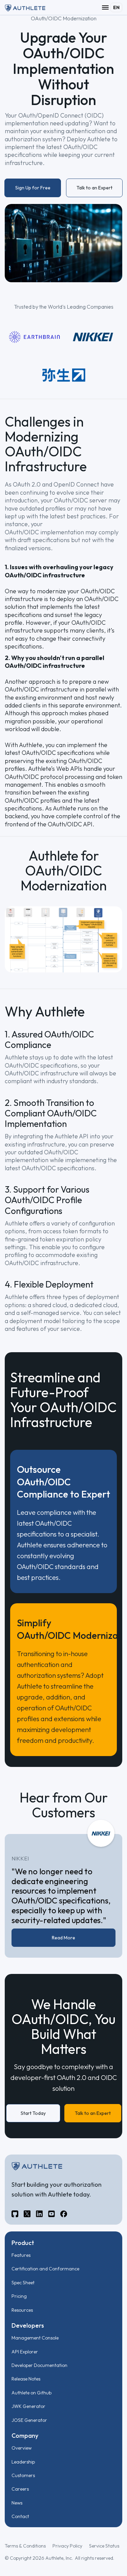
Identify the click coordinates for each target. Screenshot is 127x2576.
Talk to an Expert (94, 188)
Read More (63, 1938)
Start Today (33, 2113)
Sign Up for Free (33, 188)
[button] (105, 7)
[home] (25, 7)
